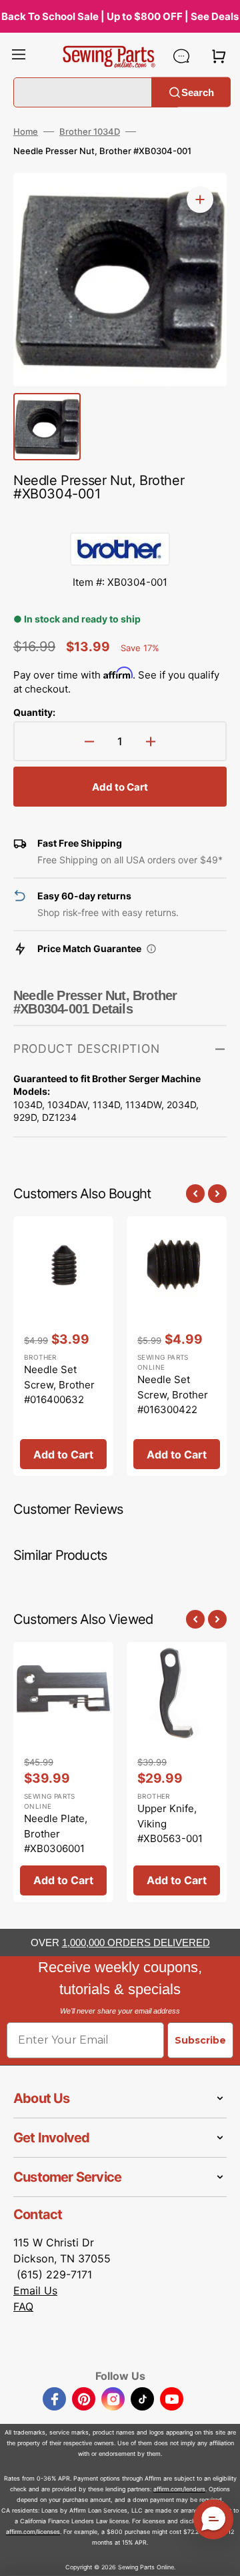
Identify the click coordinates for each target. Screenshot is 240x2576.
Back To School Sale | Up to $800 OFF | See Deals (120, 16)
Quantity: (34, 712)
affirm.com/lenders (179, 2489)
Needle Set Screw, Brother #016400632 (59, 1384)
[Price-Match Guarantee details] (151, 949)
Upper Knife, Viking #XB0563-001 (170, 1823)
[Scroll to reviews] (120, 519)
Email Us (35, 2290)
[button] (19, 56)
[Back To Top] (220, 2556)
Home (26, 131)
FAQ (23, 2306)
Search (198, 92)
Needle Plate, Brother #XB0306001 (56, 1833)
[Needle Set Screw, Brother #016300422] (177, 1346)
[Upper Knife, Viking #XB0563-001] (177, 1772)
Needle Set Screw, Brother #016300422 (173, 1394)
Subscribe (200, 2040)
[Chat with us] (181, 56)
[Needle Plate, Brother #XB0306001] (63, 1772)
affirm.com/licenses (33, 2532)
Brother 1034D (90, 131)
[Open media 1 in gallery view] (200, 199)
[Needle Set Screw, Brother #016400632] (63, 1346)
